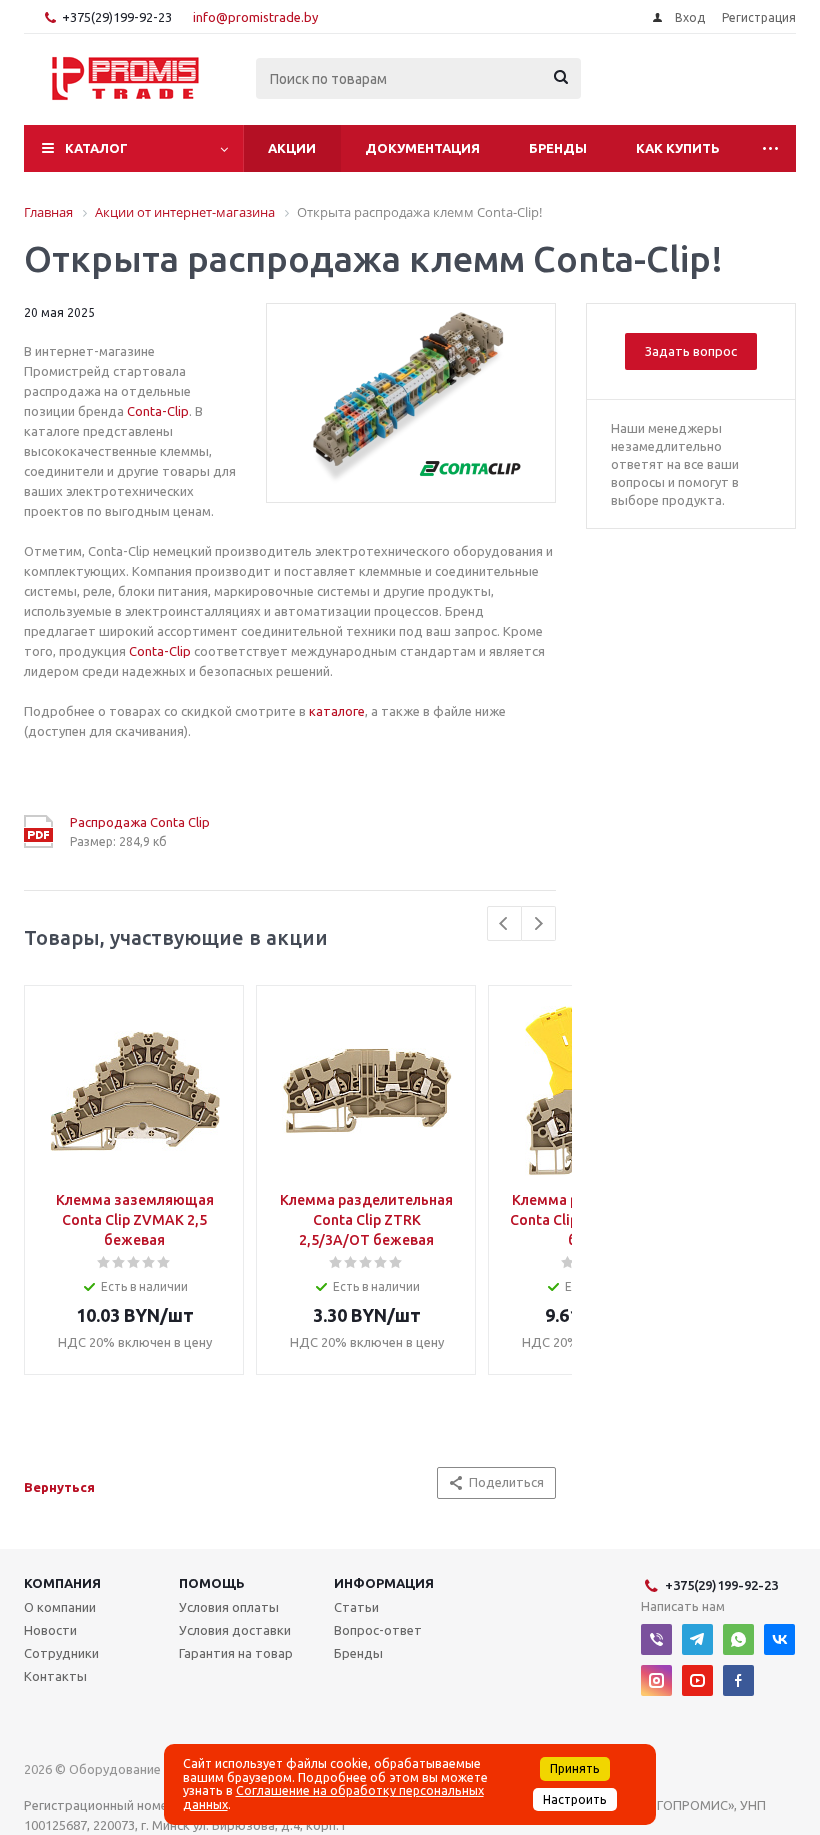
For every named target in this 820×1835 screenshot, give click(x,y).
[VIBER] (656, 1639)
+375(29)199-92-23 (117, 17)
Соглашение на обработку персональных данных (333, 1797)
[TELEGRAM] (697, 1639)
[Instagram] (656, 1680)
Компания (62, 1583)
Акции (292, 148)
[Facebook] (738, 1680)
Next (538, 923)
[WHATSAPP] (738, 1639)
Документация (422, 148)
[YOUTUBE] (697, 1680)
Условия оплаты (229, 1607)
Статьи (356, 1607)
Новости (50, 1630)
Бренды (558, 148)
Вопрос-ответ (378, 1630)
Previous (504, 923)
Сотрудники (61, 1653)
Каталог (96, 148)
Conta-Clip (158, 411)
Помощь (212, 1583)
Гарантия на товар (236, 1653)
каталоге (337, 711)
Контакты (55, 1676)
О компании (60, 1607)
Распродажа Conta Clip (140, 822)
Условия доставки (235, 1630)
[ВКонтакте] (779, 1639)
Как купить (678, 148)
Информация (384, 1583)
